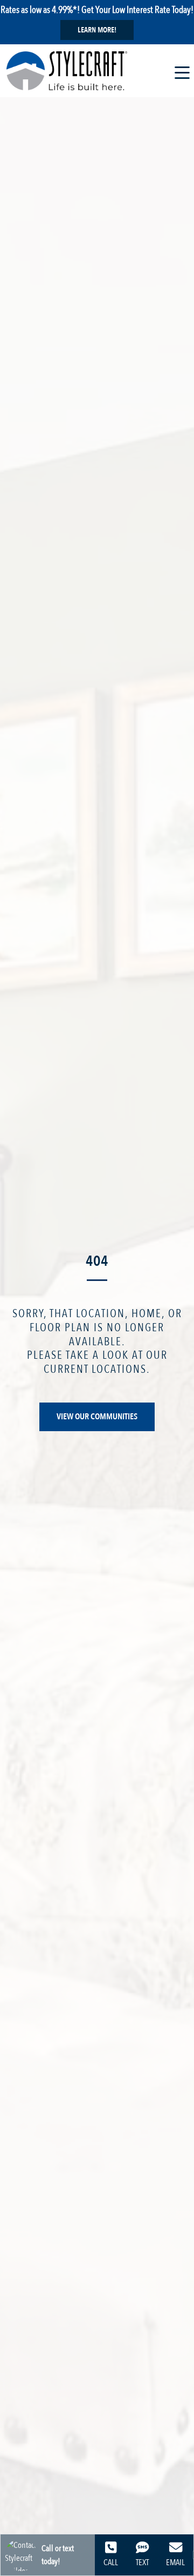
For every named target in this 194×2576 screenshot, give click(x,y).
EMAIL (175, 2562)
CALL (111, 2562)
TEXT (142, 2562)
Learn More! (97, 30)
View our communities (97, 1417)
